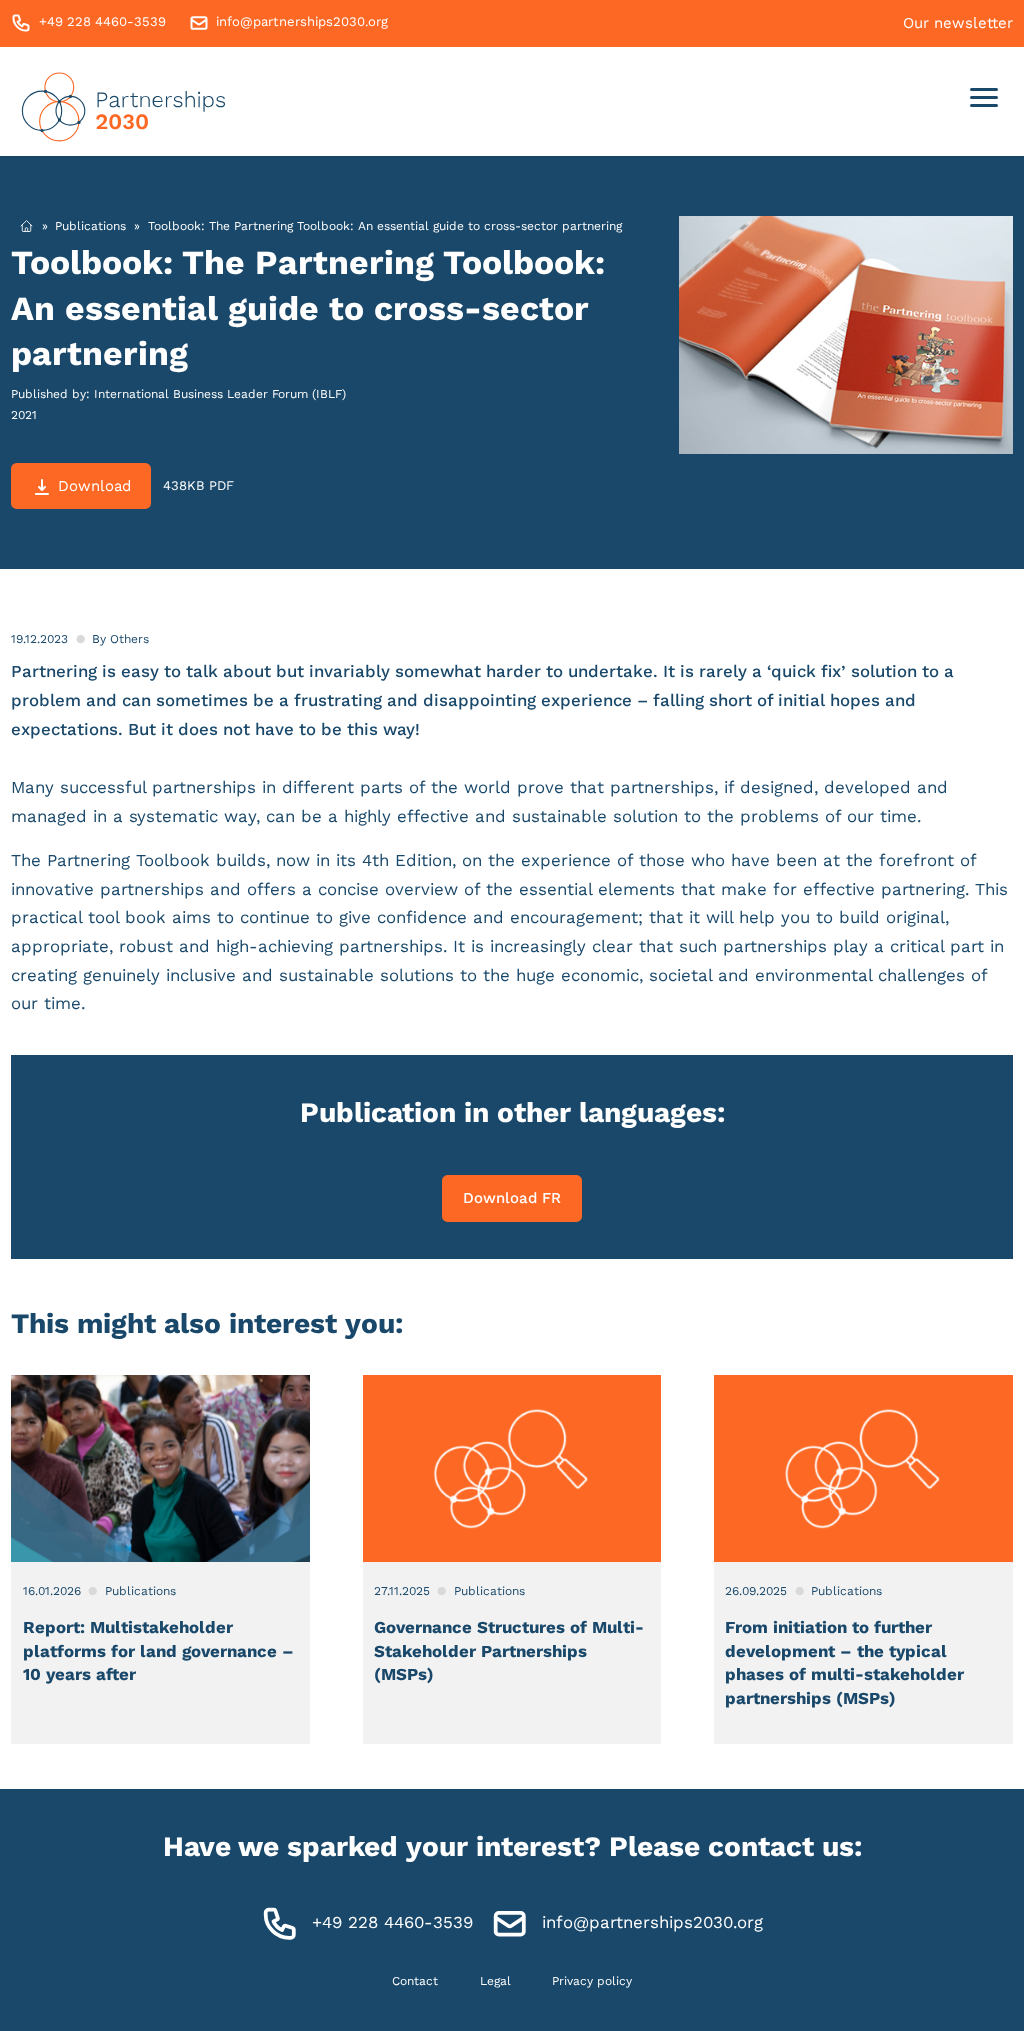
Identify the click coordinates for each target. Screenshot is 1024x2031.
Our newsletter (958, 23)
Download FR (512, 1198)
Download (94, 486)
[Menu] (984, 101)
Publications (90, 226)
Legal (495, 1981)
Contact (415, 1981)
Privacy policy (592, 1981)
